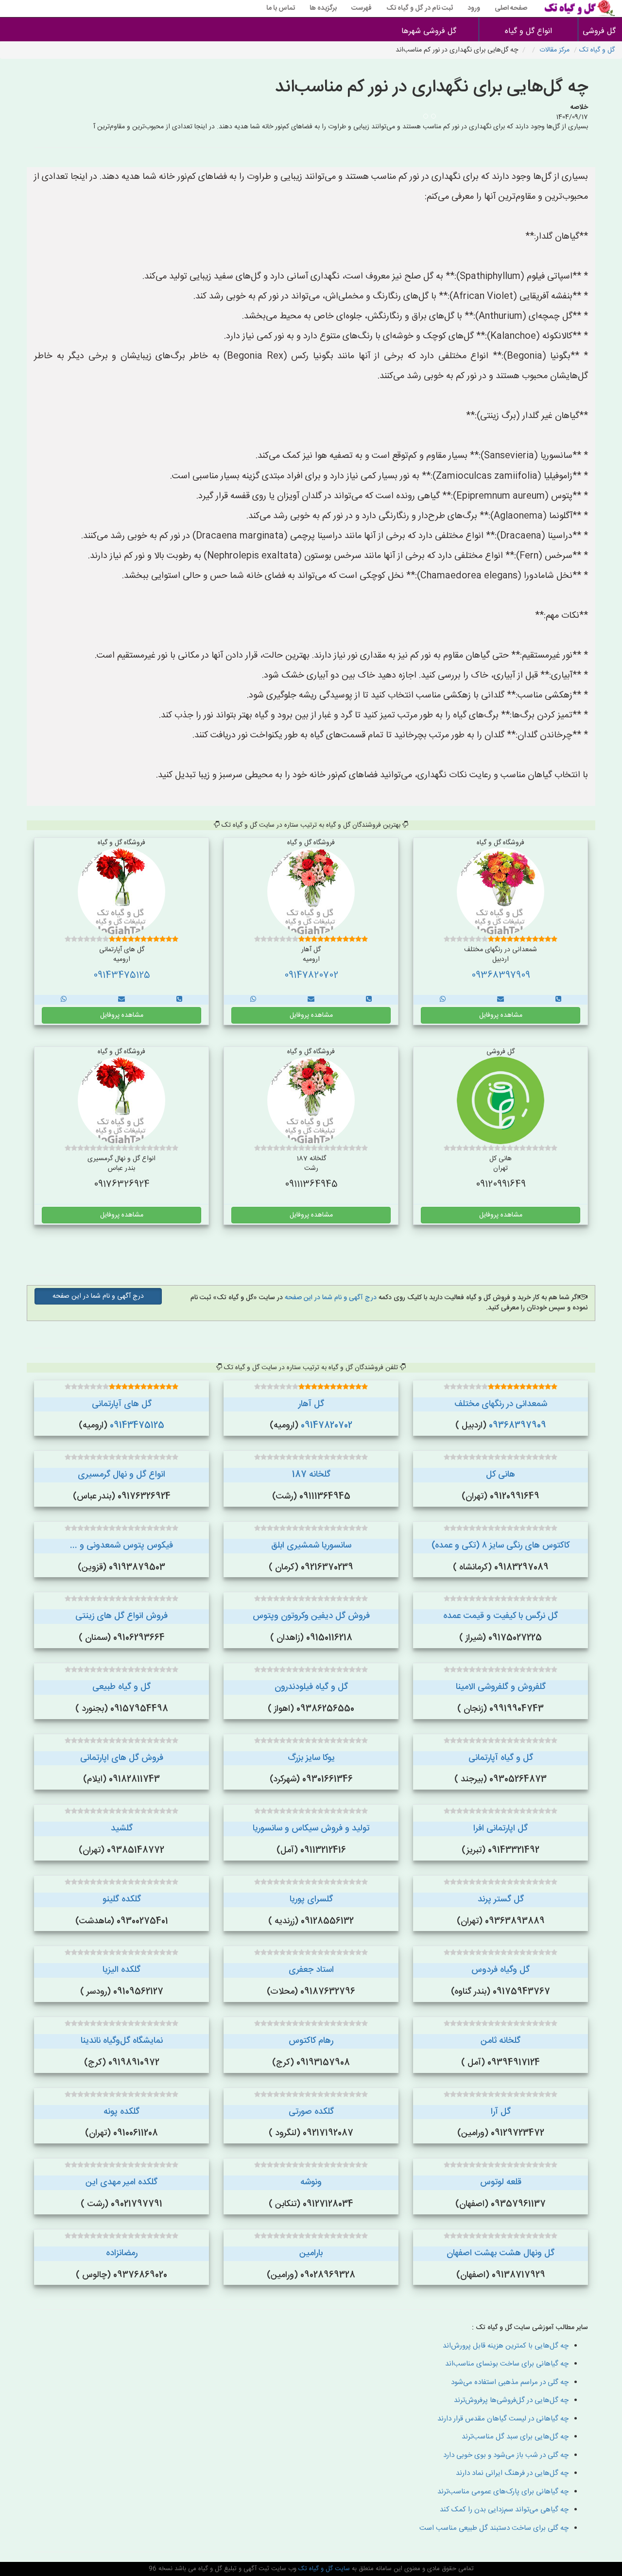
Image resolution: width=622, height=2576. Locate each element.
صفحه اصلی (511, 8)
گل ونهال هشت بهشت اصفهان (501, 2253)
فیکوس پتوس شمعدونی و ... (121, 1546)
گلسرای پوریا (311, 1899)
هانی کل (501, 1475)
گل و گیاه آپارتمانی (501, 1758)
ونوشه (311, 2182)
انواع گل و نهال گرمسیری (121, 1475)
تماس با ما (281, 8)
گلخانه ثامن (501, 2041)
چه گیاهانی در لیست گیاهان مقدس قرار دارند (503, 2419)
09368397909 (501, 975)
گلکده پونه (121, 2112)
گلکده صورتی (311, 2112)
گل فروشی (600, 31)
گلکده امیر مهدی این (121, 2182)
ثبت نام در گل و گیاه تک (420, 8)
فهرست (362, 8)
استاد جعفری (311, 1970)
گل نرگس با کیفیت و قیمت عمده (501, 1616)
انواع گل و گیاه (528, 31)
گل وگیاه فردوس (501, 1970)
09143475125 (122, 975)
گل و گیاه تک (597, 50)
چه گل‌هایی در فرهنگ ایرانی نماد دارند (512, 2473)
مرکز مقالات (554, 50)
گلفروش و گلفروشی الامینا (501, 1687)
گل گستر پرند (501, 1899)
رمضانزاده (122, 2253)
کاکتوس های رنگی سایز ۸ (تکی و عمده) (501, 1546)
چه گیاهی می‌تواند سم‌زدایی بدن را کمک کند (504, 2510)
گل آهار (311, 1404)
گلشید (122, 1828)
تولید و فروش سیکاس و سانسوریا (311, 1828)
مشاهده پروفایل (501, 1015)
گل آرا (501, 2112)
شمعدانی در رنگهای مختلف (501, 1404)
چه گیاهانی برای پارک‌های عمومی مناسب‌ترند (503, 2492)
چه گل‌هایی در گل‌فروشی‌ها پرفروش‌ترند (511, 2400)
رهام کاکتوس (311, 2041)
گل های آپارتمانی (122, 1404)
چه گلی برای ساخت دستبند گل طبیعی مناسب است (494, 2528)
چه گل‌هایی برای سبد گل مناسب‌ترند (515, 2437)
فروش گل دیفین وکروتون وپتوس (311, 1616)
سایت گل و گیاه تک (323, 2569)
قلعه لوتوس (501, 2182)
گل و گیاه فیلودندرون (311, 1687)
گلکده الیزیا (121, 1970)
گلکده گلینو (122, 1899)
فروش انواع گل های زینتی (121, 1616)
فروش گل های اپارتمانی (122, 1758)
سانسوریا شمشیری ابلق (311, 1546)
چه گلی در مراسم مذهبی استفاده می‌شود (510, 2382)
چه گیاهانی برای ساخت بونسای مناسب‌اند (507, 2364)
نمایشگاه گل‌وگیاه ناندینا (122, 2041)
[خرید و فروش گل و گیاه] (558, 1000)
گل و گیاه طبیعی (121, 1687)
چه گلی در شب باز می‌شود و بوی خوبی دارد (506, 2455)
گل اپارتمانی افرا (501, 1828)
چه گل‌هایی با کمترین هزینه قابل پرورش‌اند (506, 2346)
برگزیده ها (323, 8)
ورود (474, 8)
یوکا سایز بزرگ (311, 1758)
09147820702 (311, 975)
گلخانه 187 (311, 1475)
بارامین (311, 2253)
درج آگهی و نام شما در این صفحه (330, 1298)
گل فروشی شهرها (429, 31)
